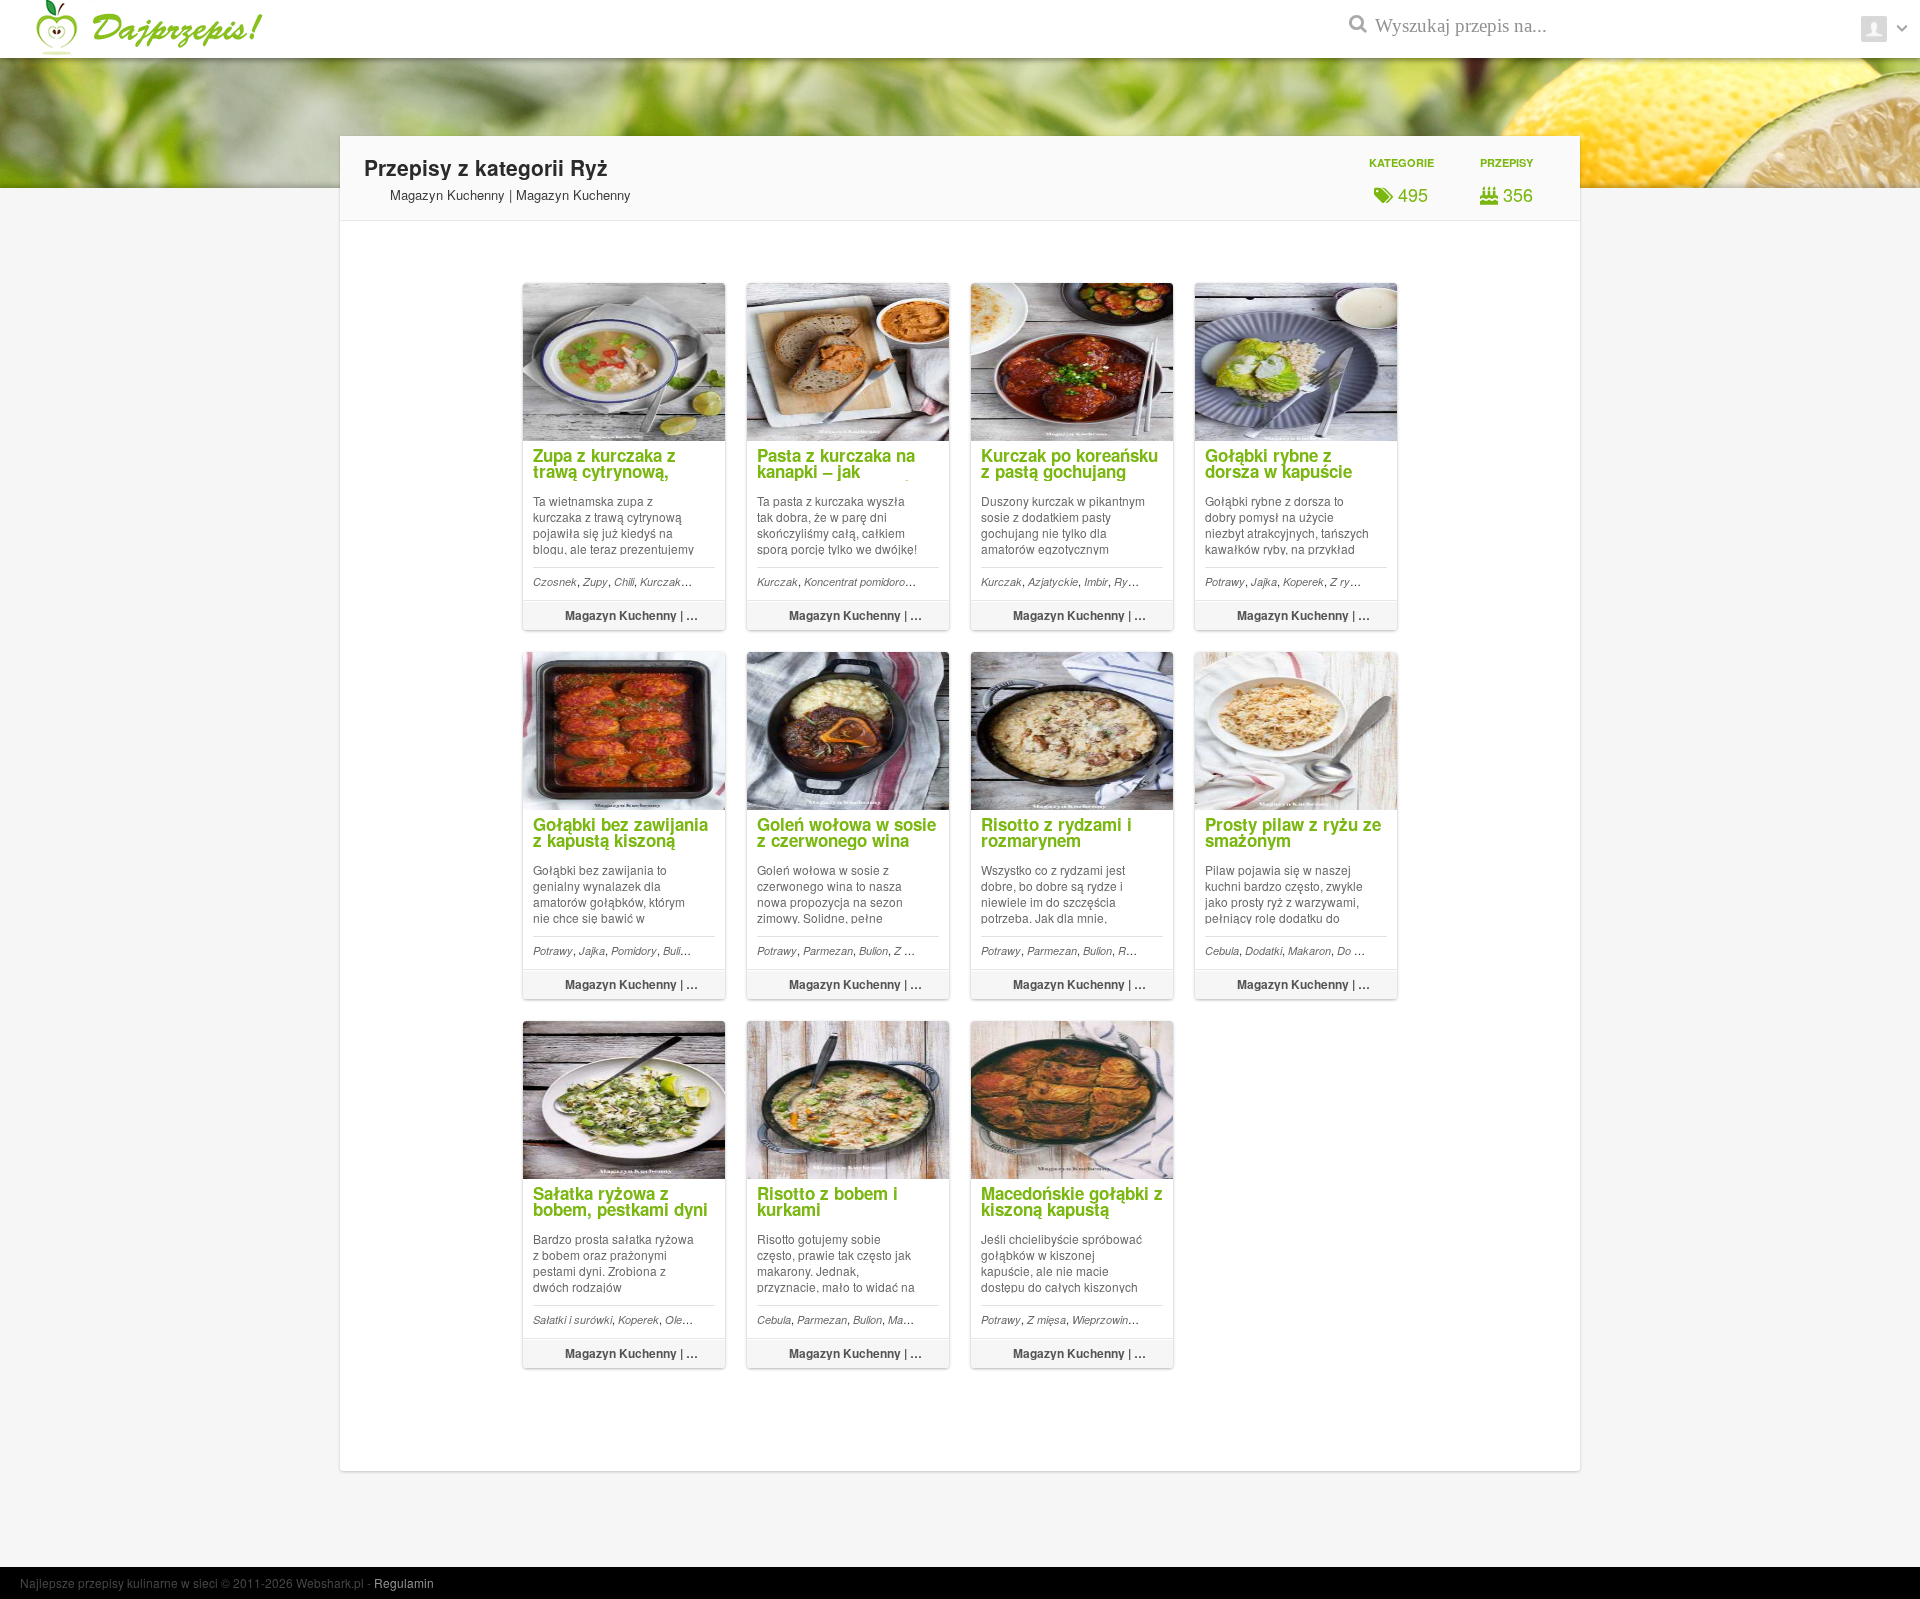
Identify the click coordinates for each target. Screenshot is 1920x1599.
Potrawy (1225, 581)
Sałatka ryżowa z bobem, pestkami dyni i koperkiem (620, 1209)
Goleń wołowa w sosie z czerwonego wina (846, 832)
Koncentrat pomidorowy (861, 581)
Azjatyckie (1053, 581)
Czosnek (555, 581)
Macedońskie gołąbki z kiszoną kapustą (1072, 1201)
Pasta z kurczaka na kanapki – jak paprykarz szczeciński (845, 471)
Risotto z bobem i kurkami (827, 1201)
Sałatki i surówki (572, 1319)
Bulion (677, 950)
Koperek (1303, 581)
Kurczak (660, 581)
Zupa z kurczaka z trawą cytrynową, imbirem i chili (604, 471)
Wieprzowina (1103, 1319)
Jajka (1264, 581)
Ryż (1124, 581)
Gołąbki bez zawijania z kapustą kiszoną (620, 832)
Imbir (1096, 581)
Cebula (1222, 950)
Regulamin (404, 1582)
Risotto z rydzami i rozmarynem (1056, 832)
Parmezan (828, 950)
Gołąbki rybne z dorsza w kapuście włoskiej (1278, 471)
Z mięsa (913, 950)
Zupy (595, 581)
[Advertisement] (1830, 480)
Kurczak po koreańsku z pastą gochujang (1069, 463)
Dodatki (1263, 950)
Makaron (1309, 950)
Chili (624, 581)
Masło (903, 1319)
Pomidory (634, 950)
